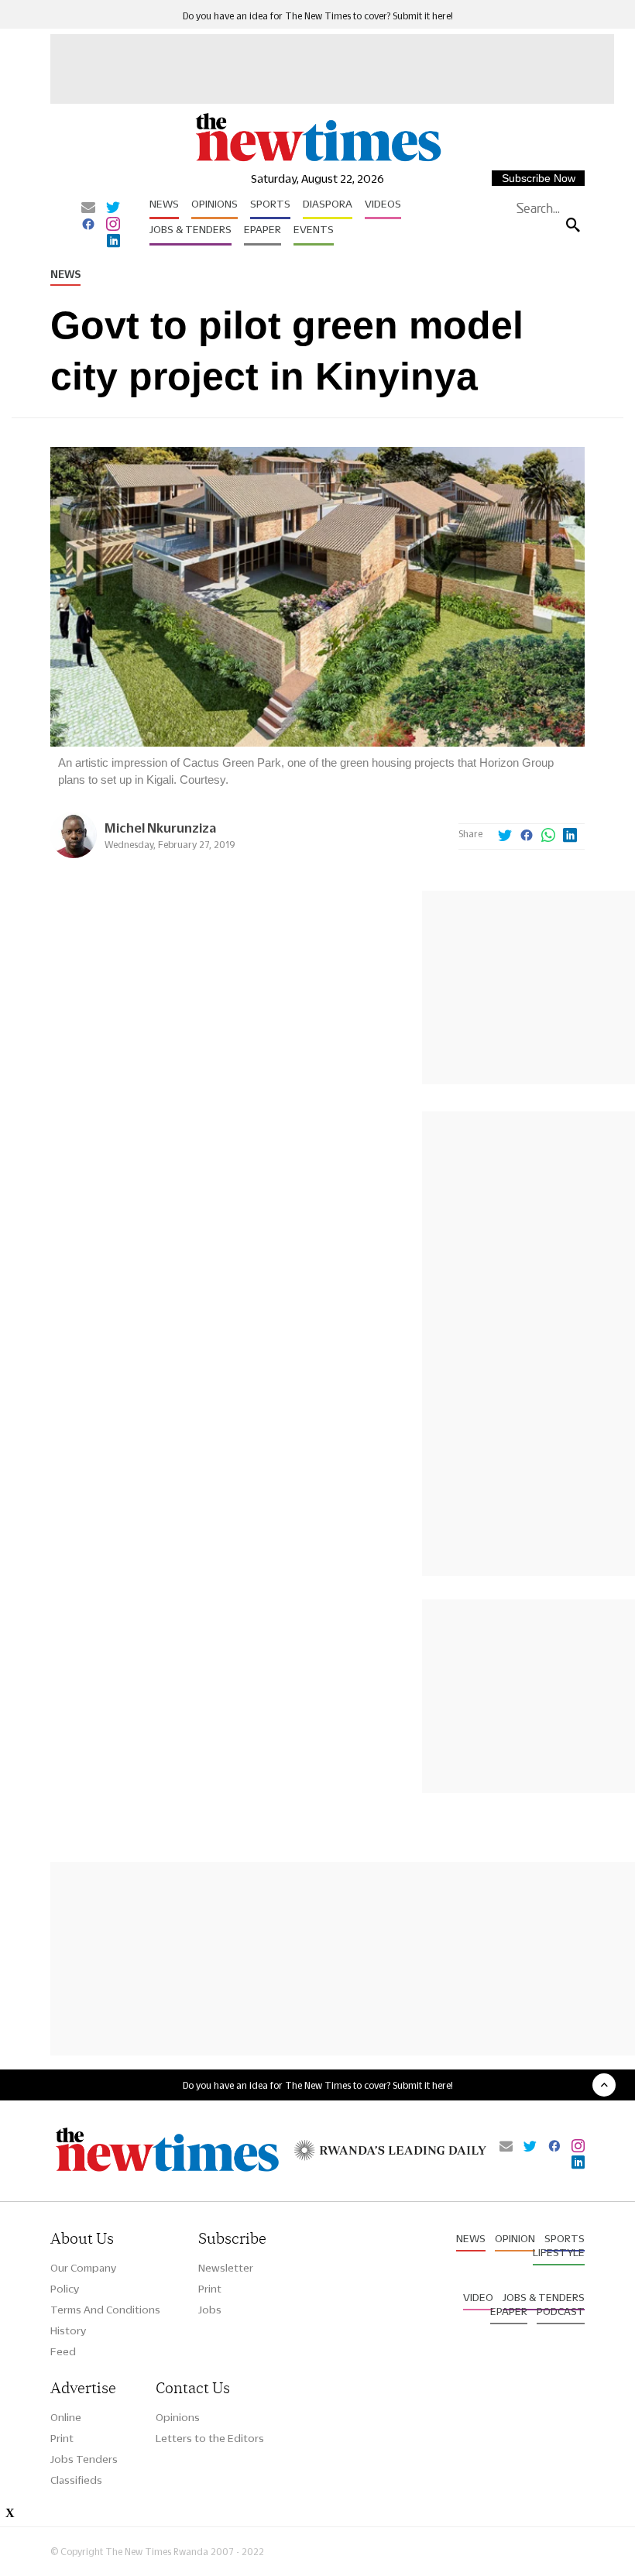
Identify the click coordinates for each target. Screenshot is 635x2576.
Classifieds (76, 2480)
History (68, 2330)
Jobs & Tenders (190, 229)
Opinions (215, 204)
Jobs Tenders (84, 2459)
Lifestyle (559, 2252)
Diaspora (328, 204)
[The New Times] (317, 160)
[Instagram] (113, 225)
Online (66, 2417)
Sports (270, 204)
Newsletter (226, 2268)
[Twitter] (113, 208)
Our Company (83, 2268)
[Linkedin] (113, 242)
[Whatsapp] (548, 836)
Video (478, 2297)
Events (314, 229)
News (164, 204)
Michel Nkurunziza (160, 828)
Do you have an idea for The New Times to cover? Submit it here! (318, 16)
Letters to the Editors (210, 2438)
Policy (65, 2289)
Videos (383, 204)
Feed (63, 2351)
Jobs (210, 2310)
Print (210, 2289)
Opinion (515, 2238)
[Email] (88, 208)
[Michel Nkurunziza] (74, 854)
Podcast (561, 2311)
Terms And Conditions (105, 2310)
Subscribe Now (539, 178)
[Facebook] (88, 225)
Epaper (263, 229)
